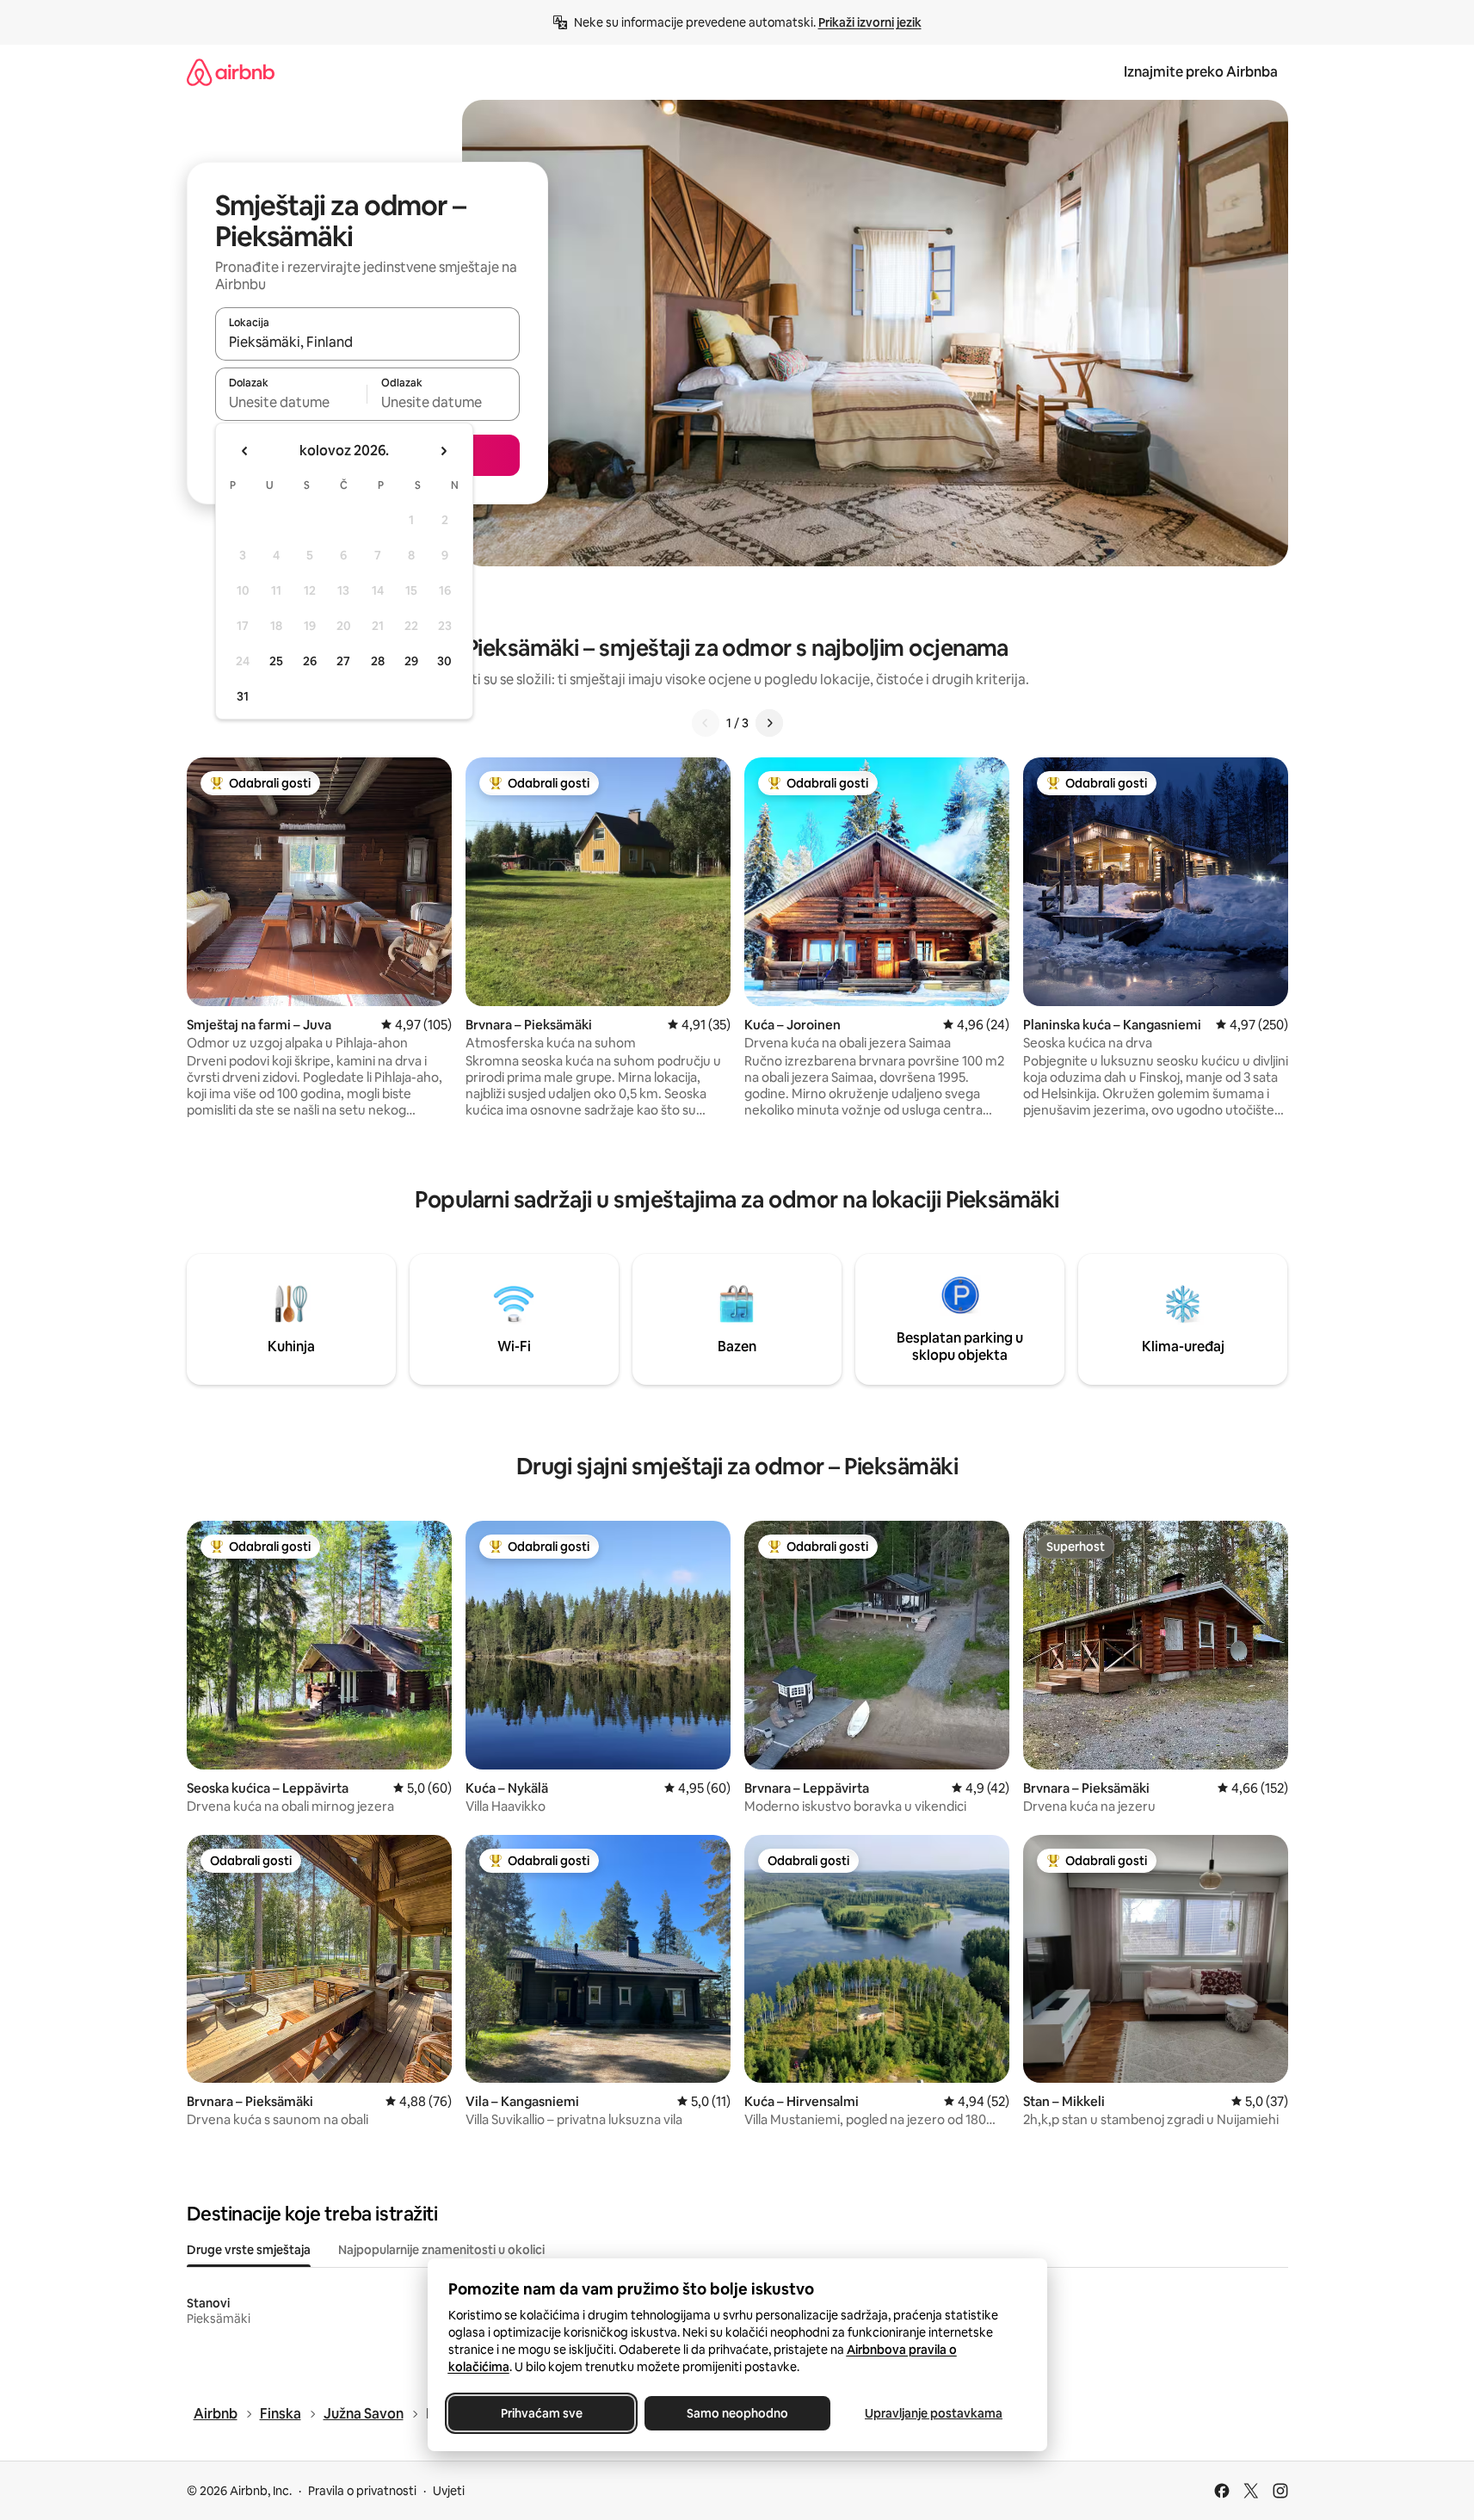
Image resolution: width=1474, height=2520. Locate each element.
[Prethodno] (706, 723)
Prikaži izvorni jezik (870, 22)
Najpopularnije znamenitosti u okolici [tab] (441, 2250)
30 (444, 661)
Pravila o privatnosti (362, 2491)
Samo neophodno (737, 2413)
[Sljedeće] (769, 723)
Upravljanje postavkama (934, 2413)
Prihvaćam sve (541, 2413)
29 (411, 661)
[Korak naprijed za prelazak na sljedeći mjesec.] (443, 451)
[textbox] (291, 402)
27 (343, 661)
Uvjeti (449, 2491)
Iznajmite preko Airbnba (1201, 72)
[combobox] (367, 342)
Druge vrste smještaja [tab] (249, 2250)
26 (310, 661)
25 (276, 661)
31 (243, 696)
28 (378, 661)
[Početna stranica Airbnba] (231, 72)
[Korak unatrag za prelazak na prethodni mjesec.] (245, 451)
